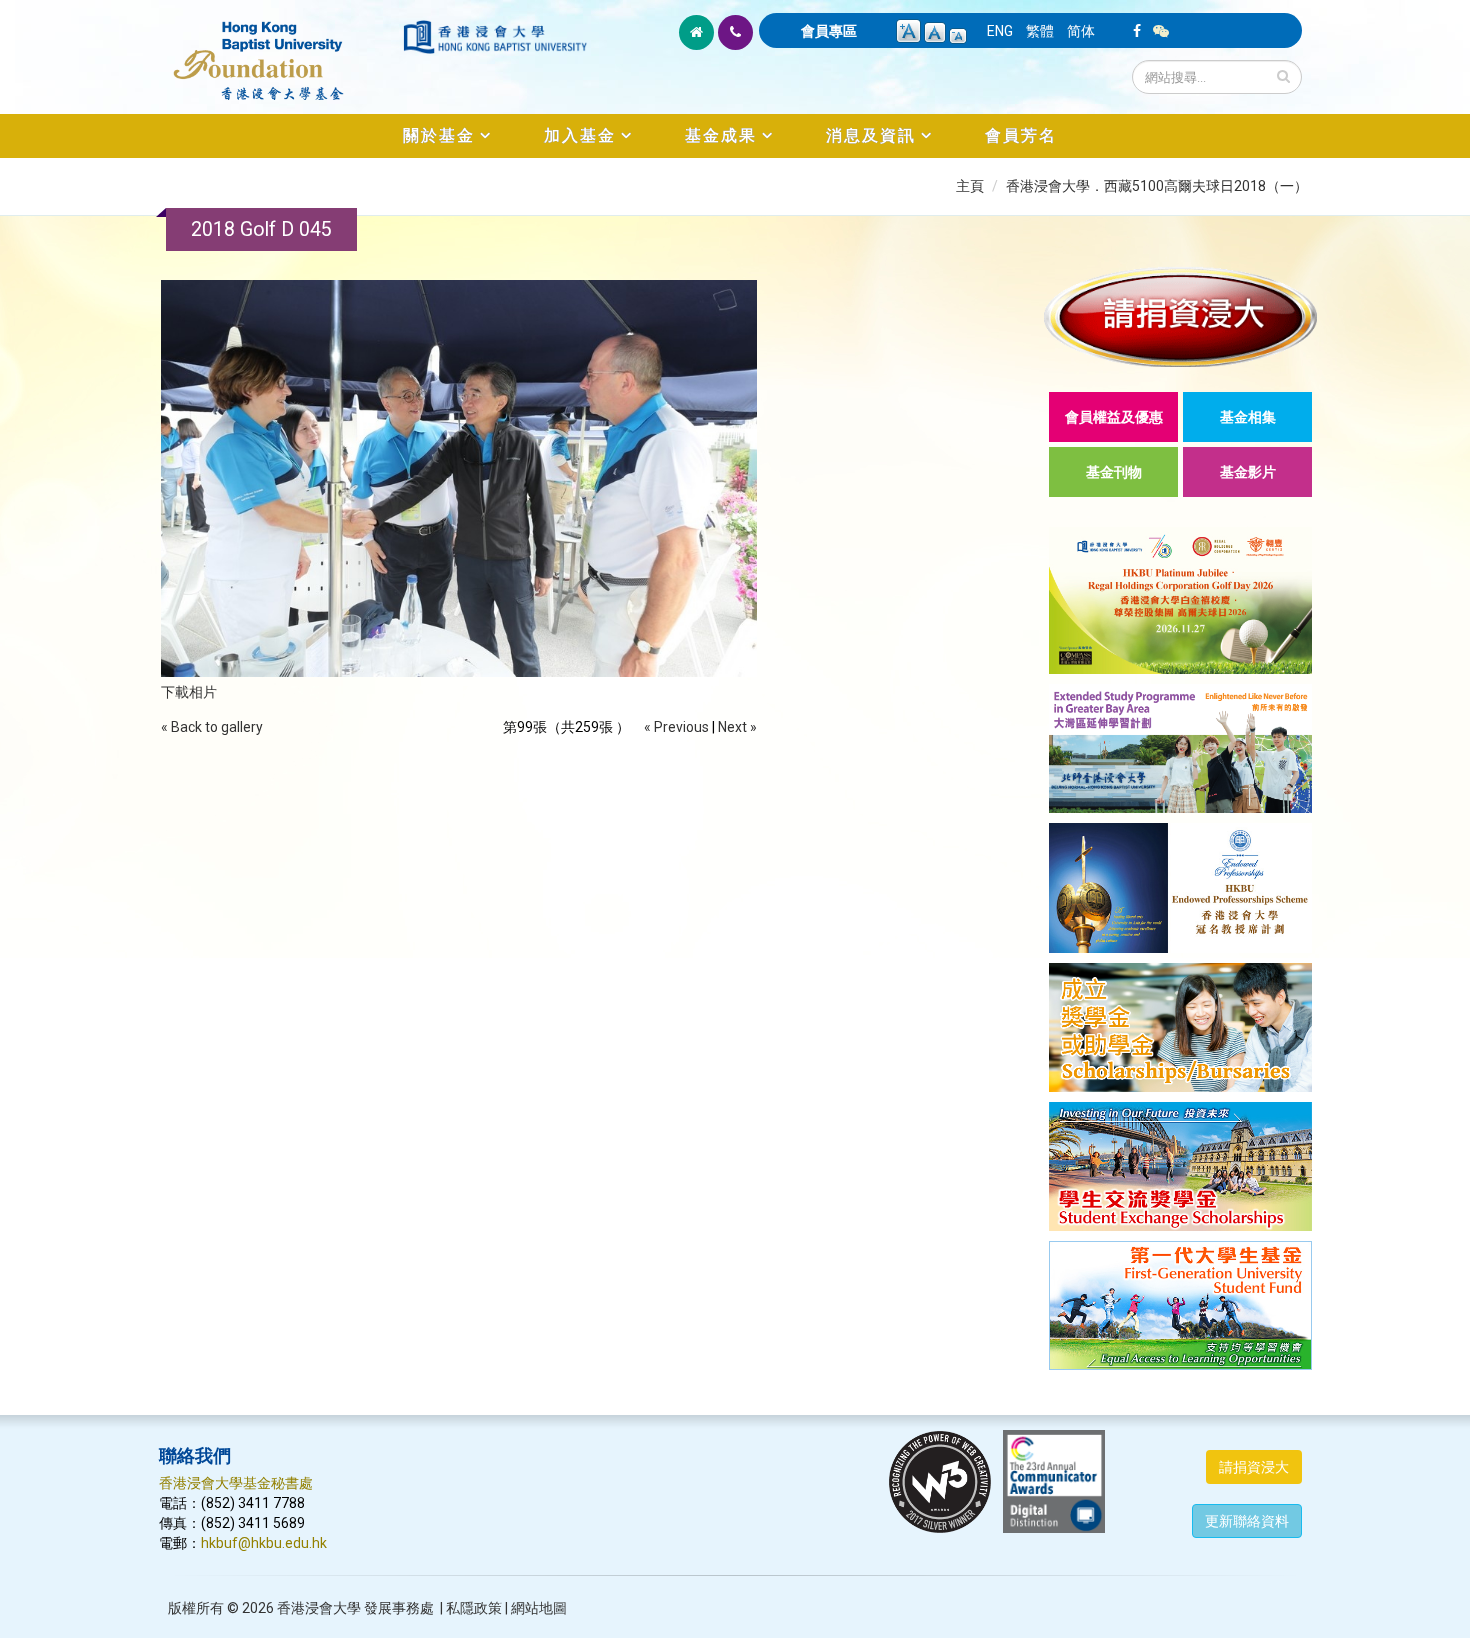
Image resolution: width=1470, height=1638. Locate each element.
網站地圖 (539, 1608)
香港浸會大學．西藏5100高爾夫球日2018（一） (1157, 186)
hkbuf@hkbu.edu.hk (264, 1543)
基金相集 (1248, 417)
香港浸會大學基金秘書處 (236, 1483)
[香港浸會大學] (495, 37)
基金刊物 (1114, 472)
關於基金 (439, 135)
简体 (1081, 31)
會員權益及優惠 (1114, 417)
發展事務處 (399, 1608)
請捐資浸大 (1254, 1467)
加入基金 (580, 135)
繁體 (1040, 31)
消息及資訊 (871, 135)
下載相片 (189, 692)
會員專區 (829, 31)
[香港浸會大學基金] (279, 50)
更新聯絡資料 (1247, 1521)
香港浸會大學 (319, 1608)
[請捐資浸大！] (1180, 316)
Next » (737, 727)
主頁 (970, 186)
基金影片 (1248, 472)
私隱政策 (474, 1608)
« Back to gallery (212, 727)
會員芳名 (1021, 135)
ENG (1000, 31)
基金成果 (721, 135)
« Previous (676, 727)
